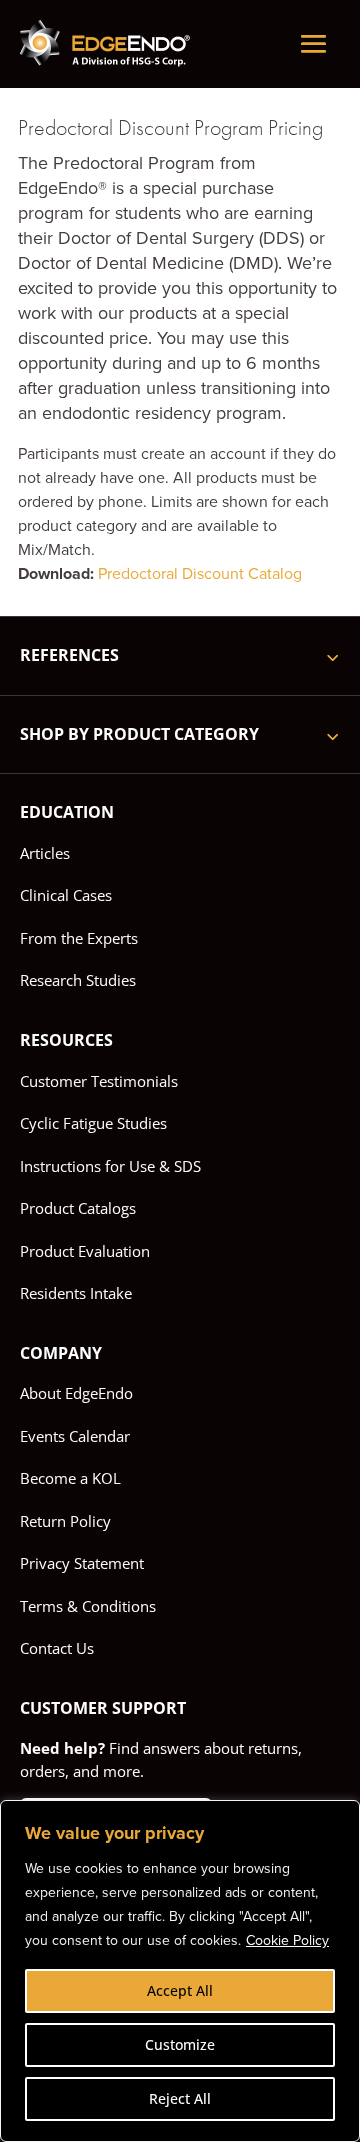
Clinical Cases (66, 895)
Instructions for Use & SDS (110, 1166)
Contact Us (57, 1648)
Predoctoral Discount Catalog (198, 574)
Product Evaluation (85, 1251)
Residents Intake (76, 1293)
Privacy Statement (82, 1563)
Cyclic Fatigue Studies (93, 1123)
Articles (45, 853)
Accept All (180, 1990)
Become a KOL (70, 1478)
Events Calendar (75, 1436)
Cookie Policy (287, 1940)
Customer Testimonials (99, 1081)
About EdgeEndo (76, 1393)
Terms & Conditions (88, 1606)
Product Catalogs (78, 1208)
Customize (180, 2044)
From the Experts (79, 938)
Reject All (180, 2098)
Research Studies (78, 980)
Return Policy (65, 1521)
